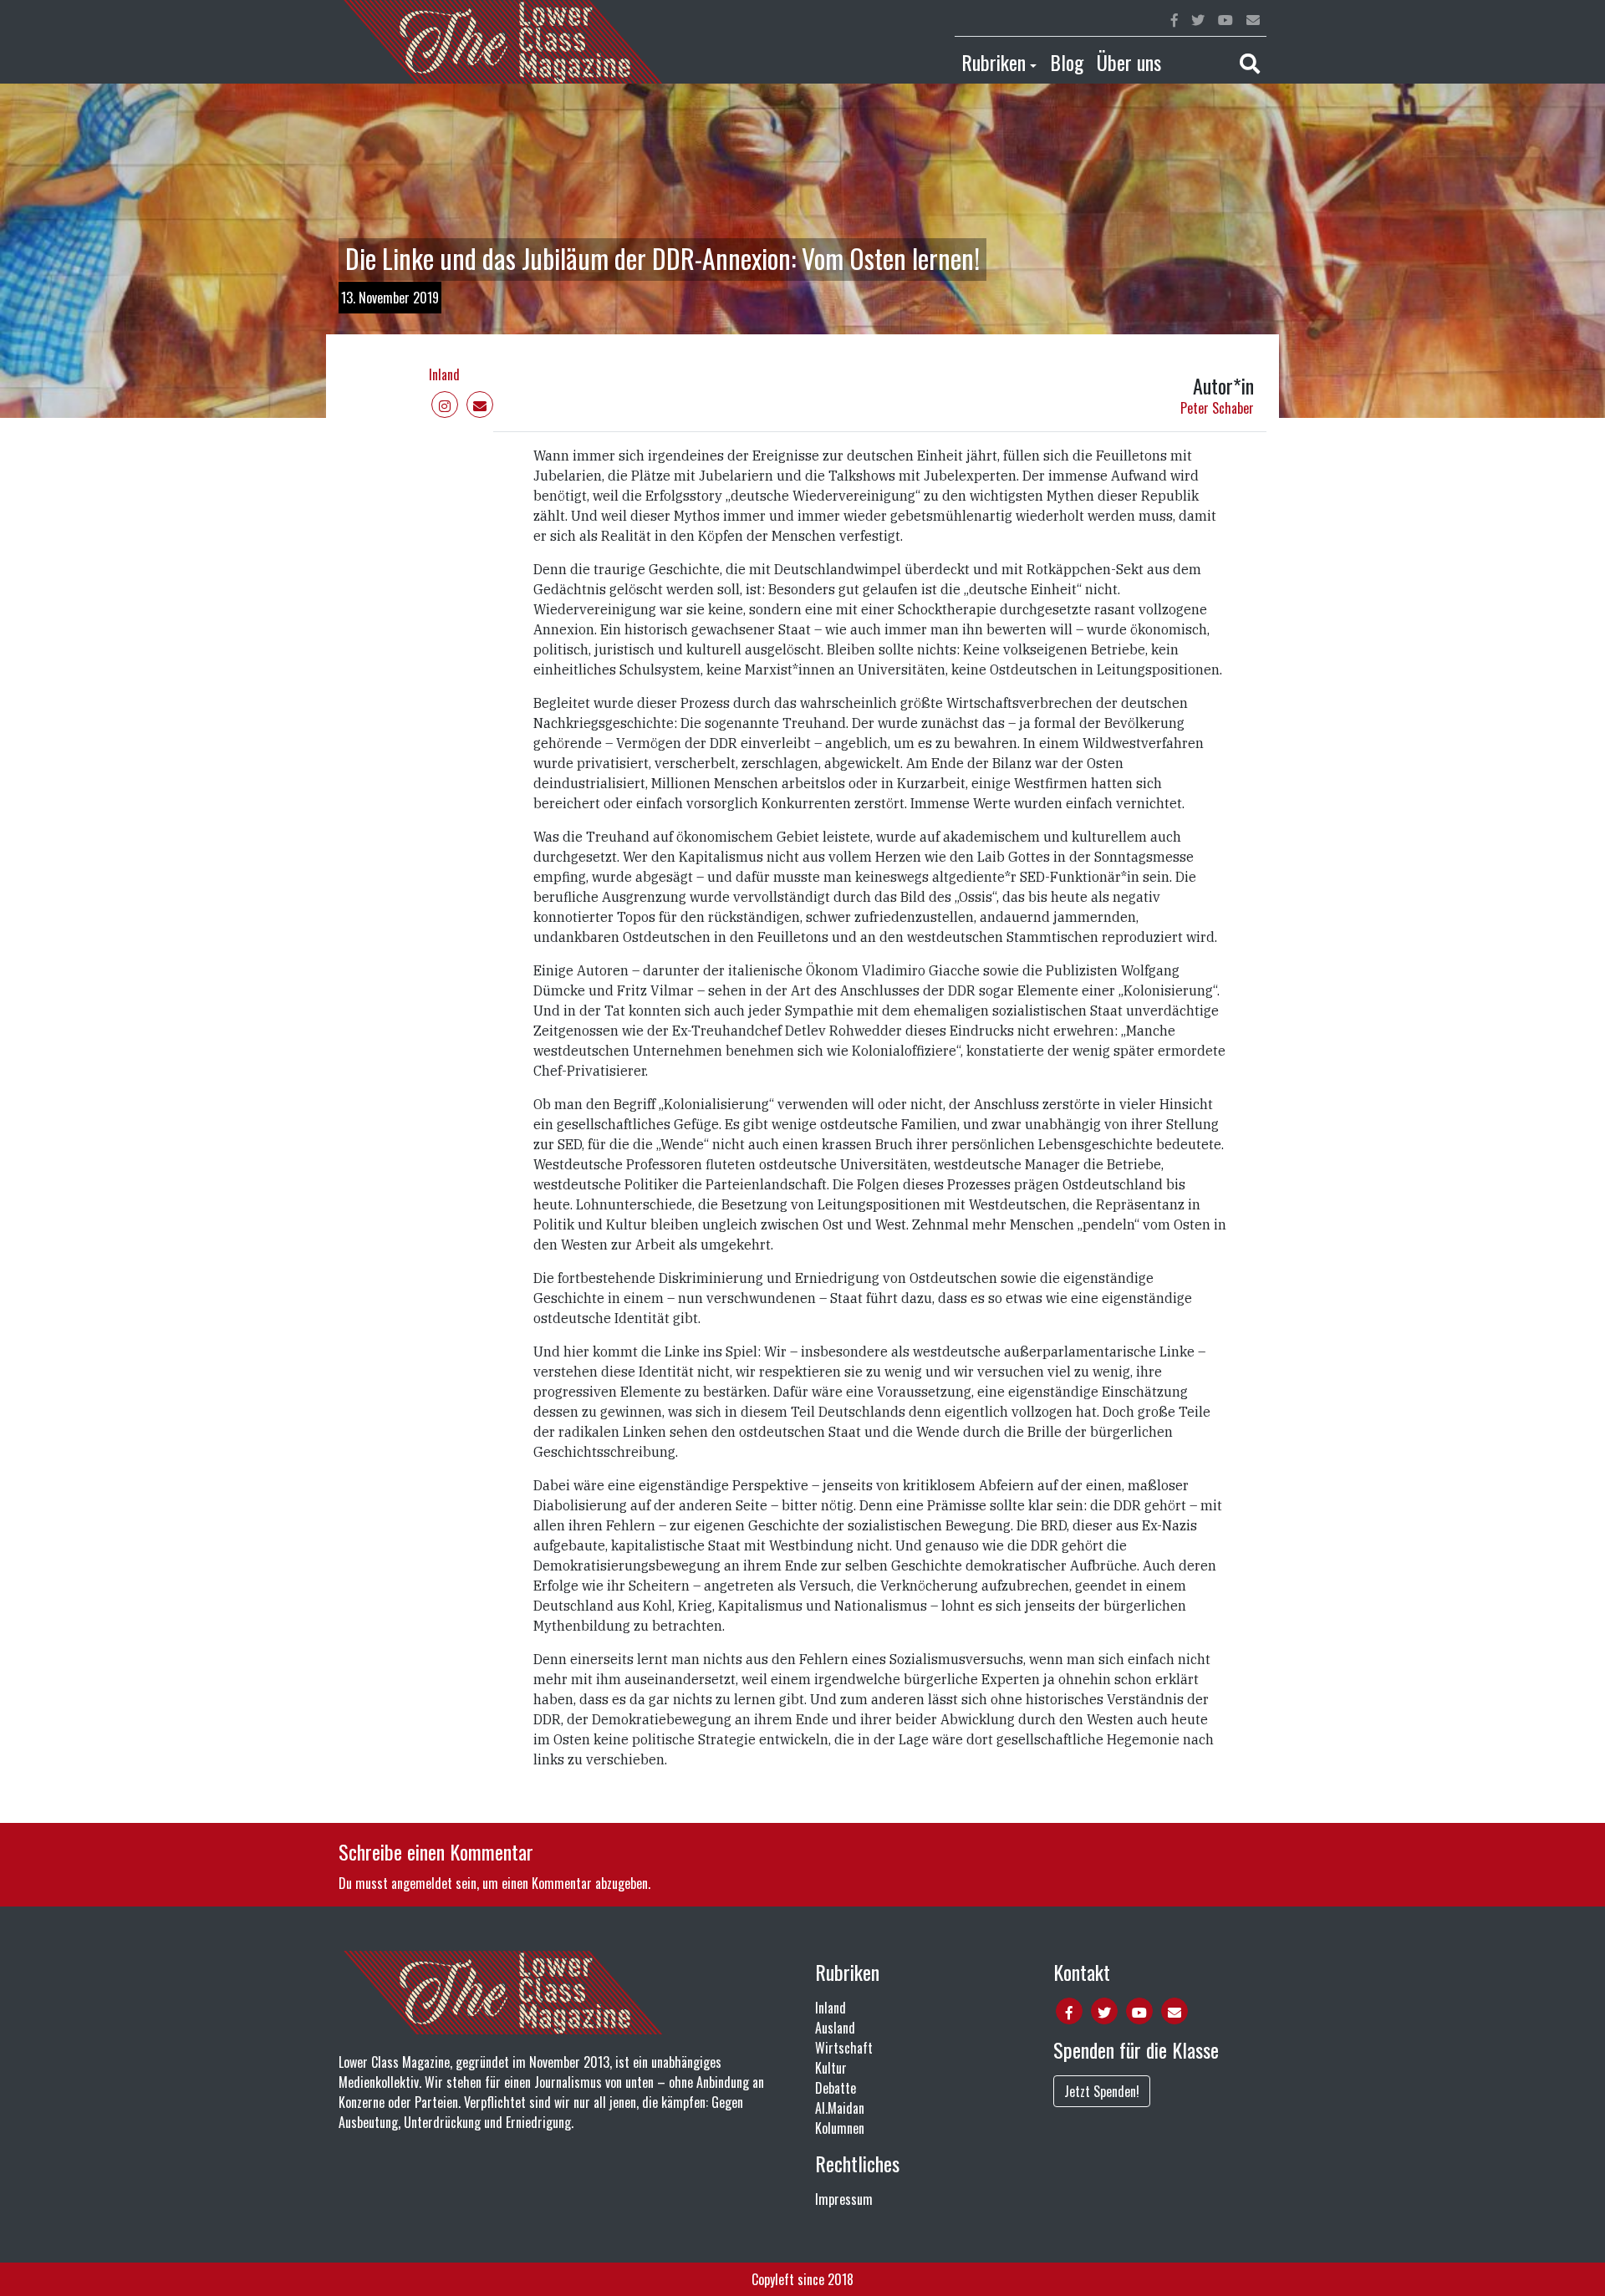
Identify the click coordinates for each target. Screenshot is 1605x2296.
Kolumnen (840, 2128)
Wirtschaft (844, 2048)
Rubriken (994, 62)
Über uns (1129, 62)
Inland (444, 374)
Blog (1067, 62)
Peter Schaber (1217, 408)
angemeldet (422, 1883)
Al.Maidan (840, 2108)
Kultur (831, 2068)
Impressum (844, 2199)
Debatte (836, 2088)
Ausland (835, 2028)
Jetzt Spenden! (1102, 2091)
